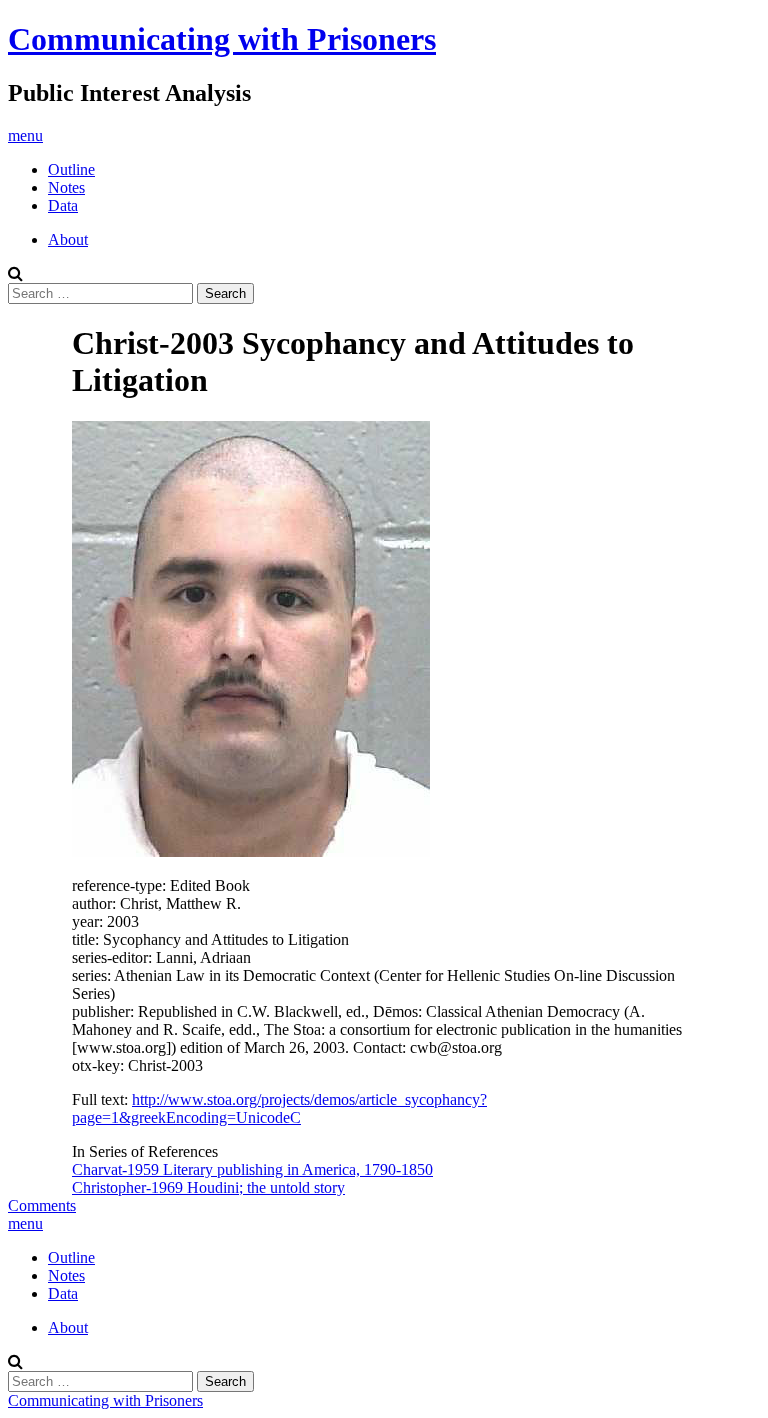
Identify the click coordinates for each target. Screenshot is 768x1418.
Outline (71, 169)
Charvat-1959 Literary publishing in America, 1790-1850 (252, 1169)
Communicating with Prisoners (222, 39)
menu (25, 135)
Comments (42, 1205)
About (68, 239)
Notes (66, 187)
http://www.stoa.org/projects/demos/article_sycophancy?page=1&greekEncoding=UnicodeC (279, 1108)
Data (63, 205)
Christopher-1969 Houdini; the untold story (208, 1187)
